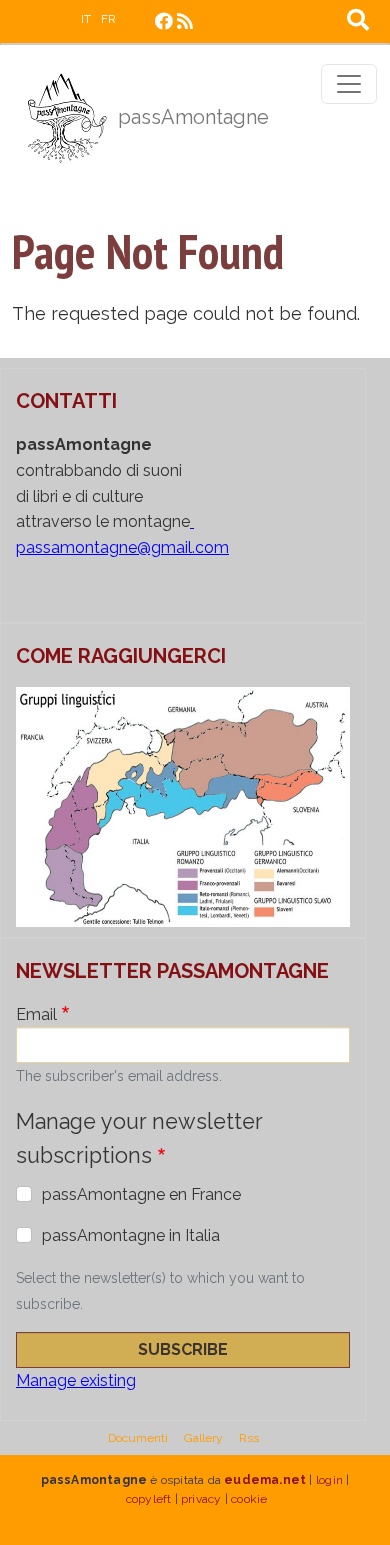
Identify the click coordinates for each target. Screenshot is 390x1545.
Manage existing (76, 1380)
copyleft (149, 1499)
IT (86, 19)
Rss (249, 1438)
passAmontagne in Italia (131, 1235)
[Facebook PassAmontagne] (164, 21)
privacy (201, 1499)
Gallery (203, 1438)
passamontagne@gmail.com (122, 547)
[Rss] (185, 21)
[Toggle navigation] (349, 84)
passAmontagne (191, 117)
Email (36, 1014)
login (329, 1480)
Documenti (138, 1438)
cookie (249, 1499)
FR (108, 19)
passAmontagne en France (141, 1194)
